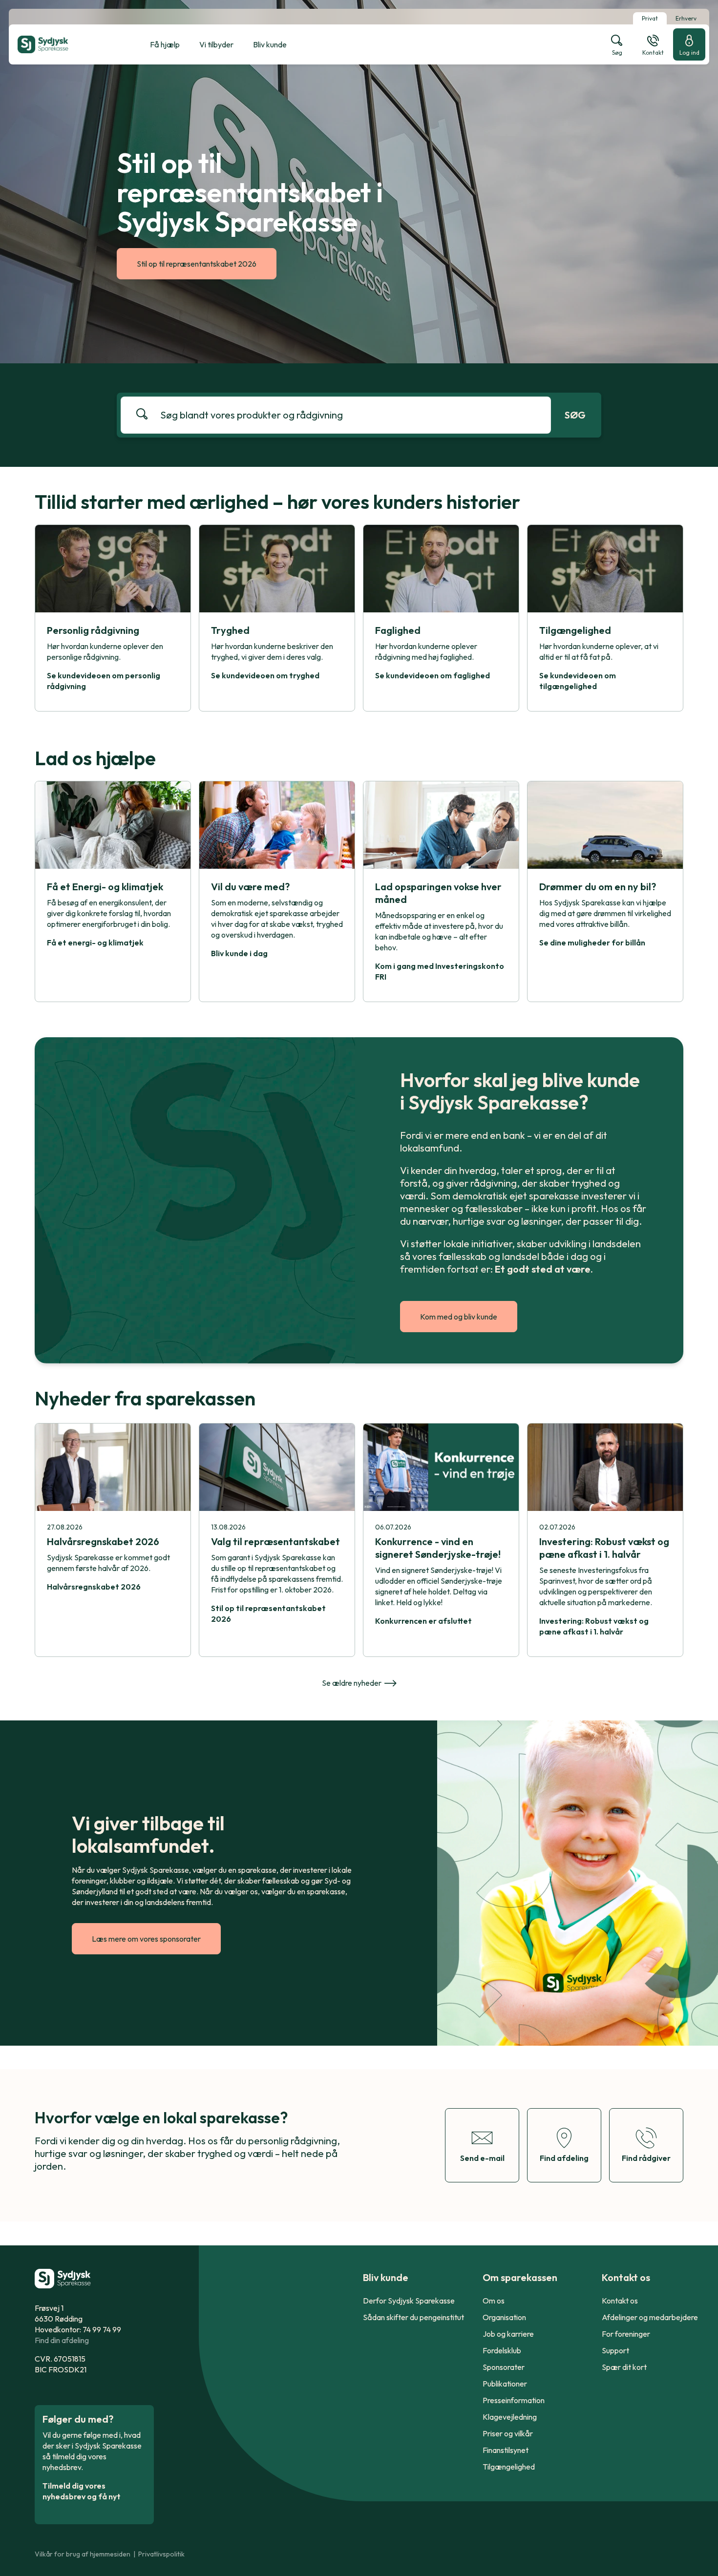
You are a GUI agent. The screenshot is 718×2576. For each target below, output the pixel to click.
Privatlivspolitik (161, 2554)
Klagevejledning (510, 2417)
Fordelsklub (502, 2350)
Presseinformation (514, 2400)
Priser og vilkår (508, 2433)
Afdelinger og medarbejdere (650, 2317)
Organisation (504, 2317)
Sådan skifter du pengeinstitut (413, 2317)
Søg (575, 415)
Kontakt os (620, 2301)
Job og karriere (508, 2334)
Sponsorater (504, 2367)
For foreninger (626, 2334)
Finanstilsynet (506, 2450)
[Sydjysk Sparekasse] (67, 44)
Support (615, 2350)
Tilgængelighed (509, 2467)
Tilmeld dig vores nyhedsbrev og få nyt (82, 2491)
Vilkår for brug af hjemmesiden (83, 2554)
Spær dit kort (624, 2367)
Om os (494, 2301)
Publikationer (505, 2384)
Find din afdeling (62, 2340)
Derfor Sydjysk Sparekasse (409, 2301)
